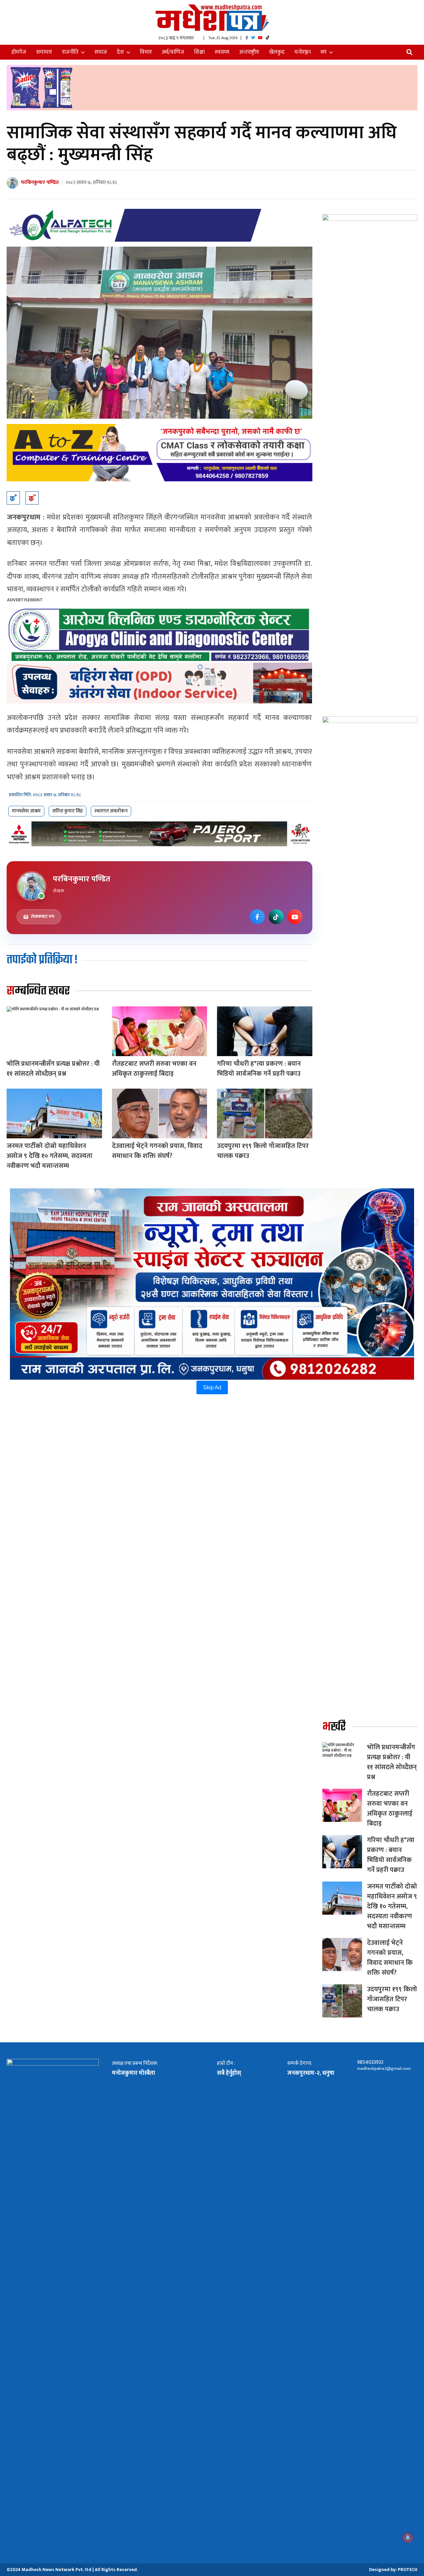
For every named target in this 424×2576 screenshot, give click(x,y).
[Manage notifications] (408, 2538)
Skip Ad (212, 1387)
